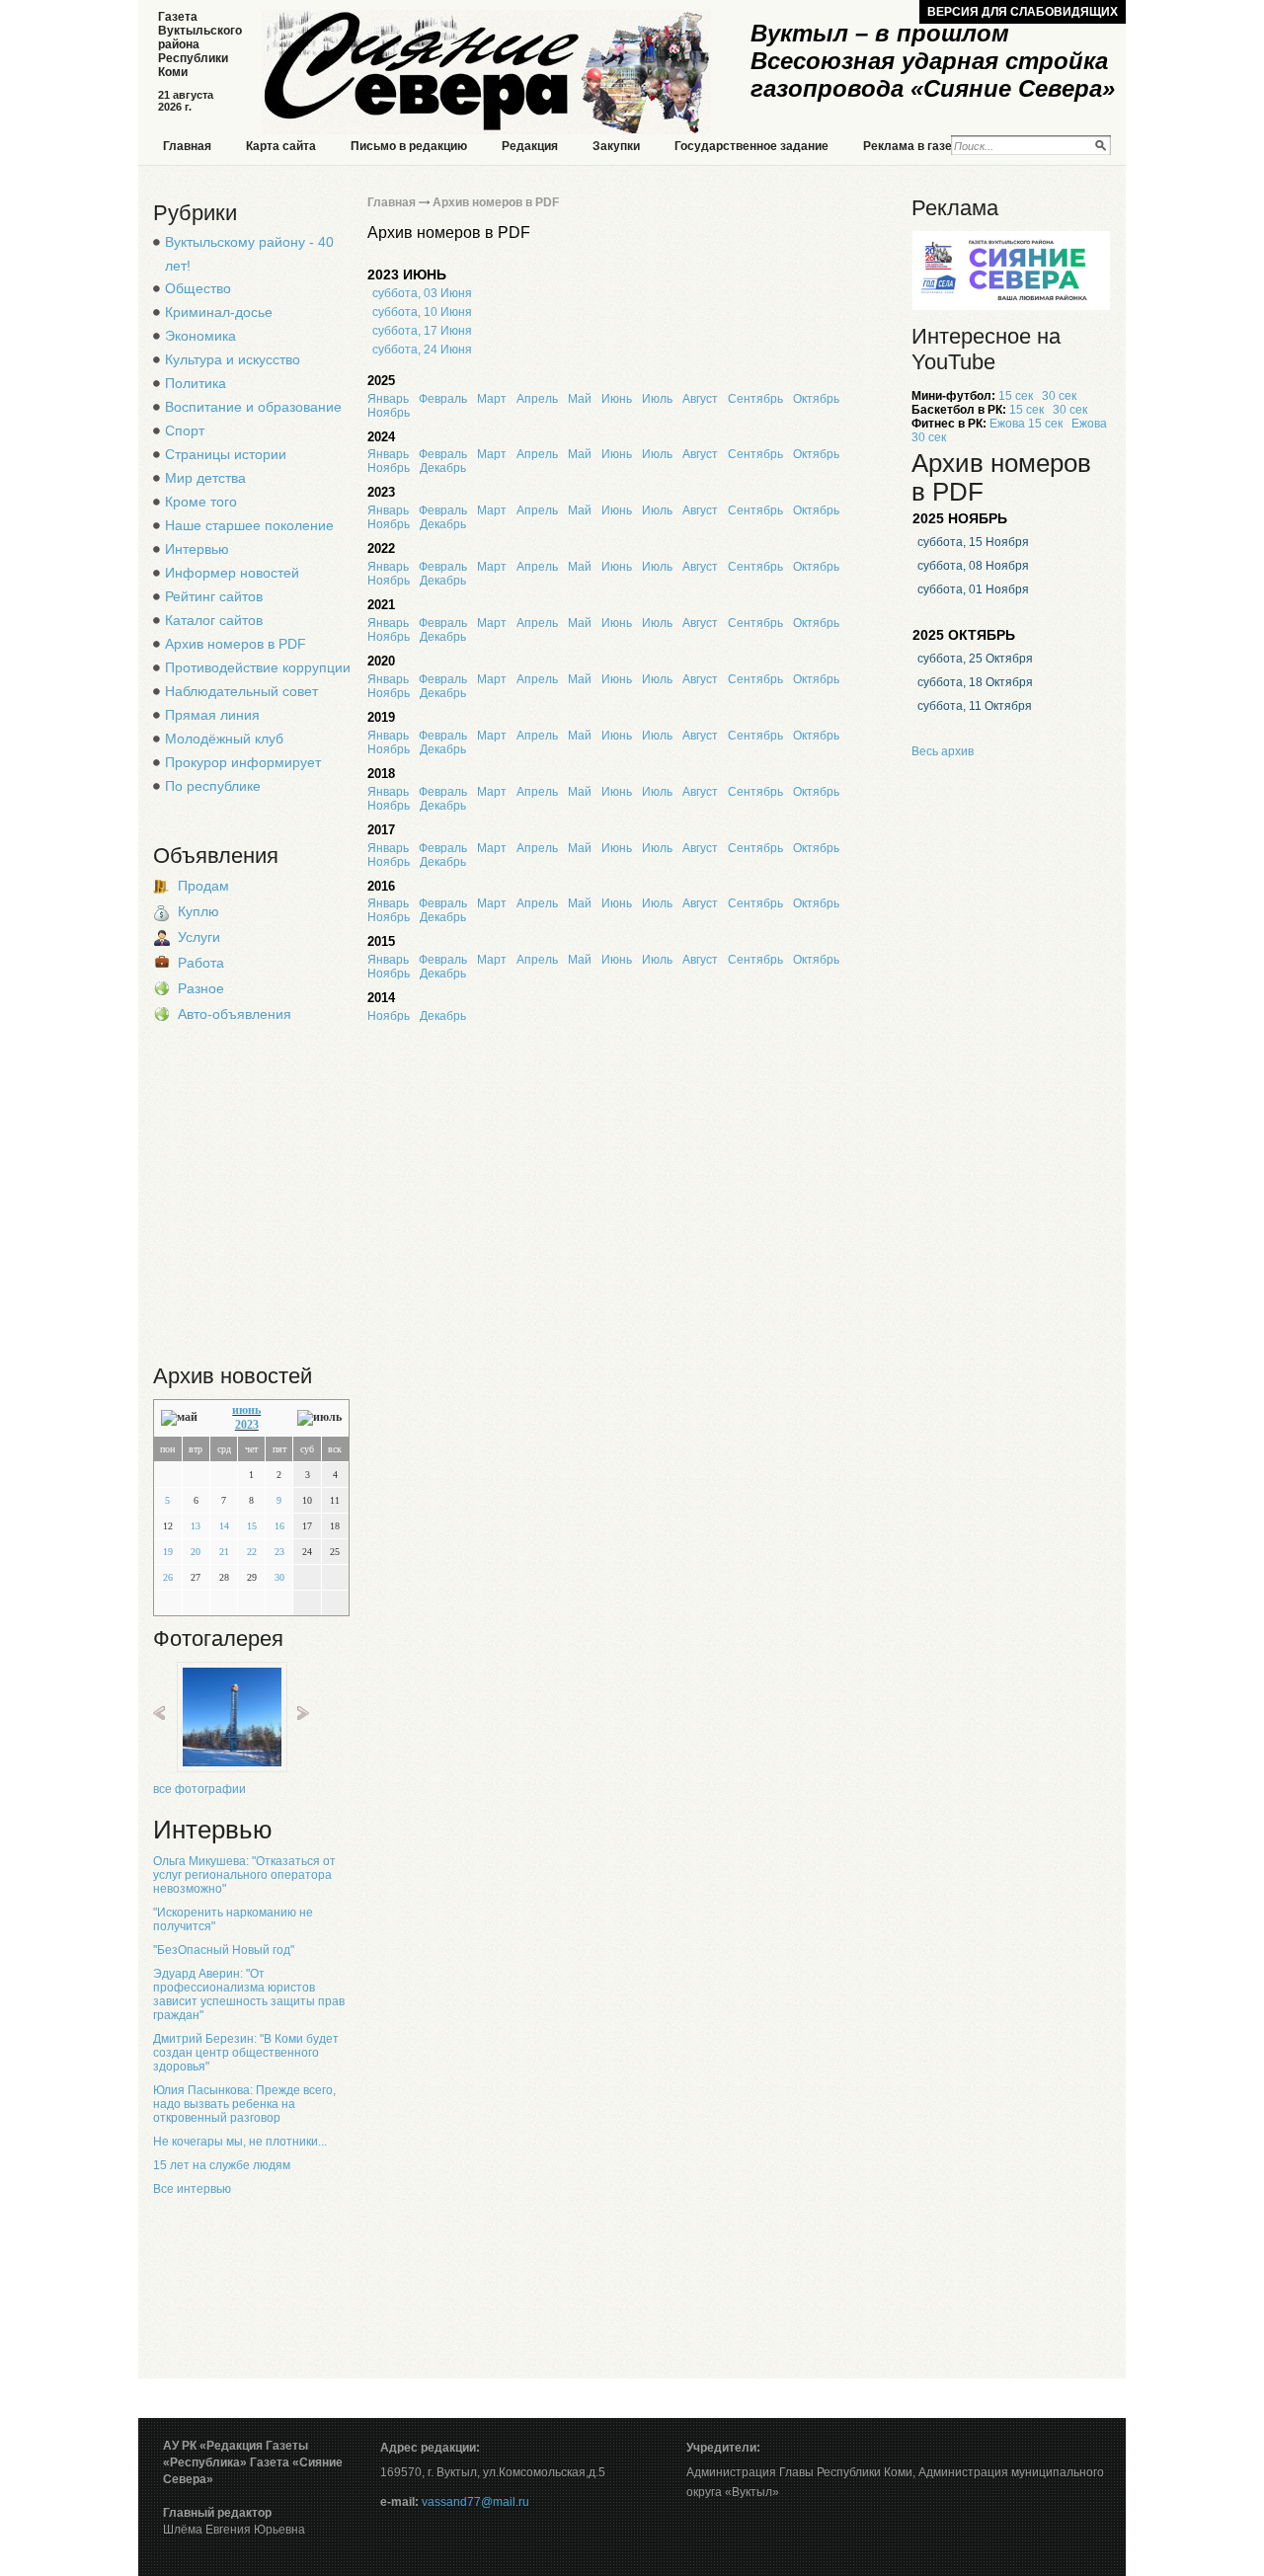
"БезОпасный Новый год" (224, 1950)
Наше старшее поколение (249, 525)
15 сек (1016, 396)
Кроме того (201, 502)
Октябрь (816, 399)
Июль (657, 399)
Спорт (185, 430)
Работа (201, 963)
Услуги (199, 937)
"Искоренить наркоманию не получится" (233, 1919)
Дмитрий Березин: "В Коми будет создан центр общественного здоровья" (246, 2053)
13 (196, 1526)
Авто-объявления (235, 1014)
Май (580, 399)
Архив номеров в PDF (236, 644)
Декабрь (443, 468)
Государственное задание (751, 146)
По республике (213, 786)
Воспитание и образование (253, 407)
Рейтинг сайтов (214, 596)
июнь (246, 1410)
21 (224, 1552)
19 (168, 1552)
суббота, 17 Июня (422, 331)
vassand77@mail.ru (475, 2502)
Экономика (200, 336)
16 (279, 1526)
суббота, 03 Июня (422, 293)
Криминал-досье (219, 312)
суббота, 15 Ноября (973, 542)
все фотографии (199, 1789)
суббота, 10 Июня (422, 312)
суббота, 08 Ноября (973, 566)
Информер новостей (232, 573)
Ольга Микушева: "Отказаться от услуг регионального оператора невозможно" (244, 1875)
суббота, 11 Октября (975, 706)
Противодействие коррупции (258, 667)
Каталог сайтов (214, 620)
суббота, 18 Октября (975, 682)
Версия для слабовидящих (1023, 12)
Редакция (530, 146)
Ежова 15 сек (1026, 424)
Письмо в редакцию (409, 146)
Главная (187, 146)
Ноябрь (389, 413)
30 (279, 1577)
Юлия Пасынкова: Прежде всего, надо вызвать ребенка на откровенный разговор (244, 2104)
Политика (196, 383)
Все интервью (192, 2189)
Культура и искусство (233, 359)
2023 (247, 1425)
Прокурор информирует (243, 762)
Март (492, 399)
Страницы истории (226, 454)
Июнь (617, 399)
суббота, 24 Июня (422, 350)
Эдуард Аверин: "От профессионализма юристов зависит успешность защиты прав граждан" (249, 1994)
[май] (179, 1418)
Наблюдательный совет (241, 691)
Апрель (537, 399)
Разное (201, 988)
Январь (388, 399)
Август (700, 399)
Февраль (443, 399)
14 (224, 1526)
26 (168, 1577)
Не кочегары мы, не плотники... (240, 2142)
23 (279, 1552)
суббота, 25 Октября (975, 659)
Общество (198, 288)
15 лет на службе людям (222, 2165)
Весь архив (943, 751)
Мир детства (205, 478)
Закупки (616, 146)
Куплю (198, 911)
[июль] (319, 1418)
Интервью (197, 549)
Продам (203, 886)
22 (252, 1552)
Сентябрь (755, 399)
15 (252, 1526)
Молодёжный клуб (224, 739)
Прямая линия (212, 715)
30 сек (1059, 396)
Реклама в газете (914, 146)
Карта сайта (281, 146)
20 (196, 1552)
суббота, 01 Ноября (973, 589)
